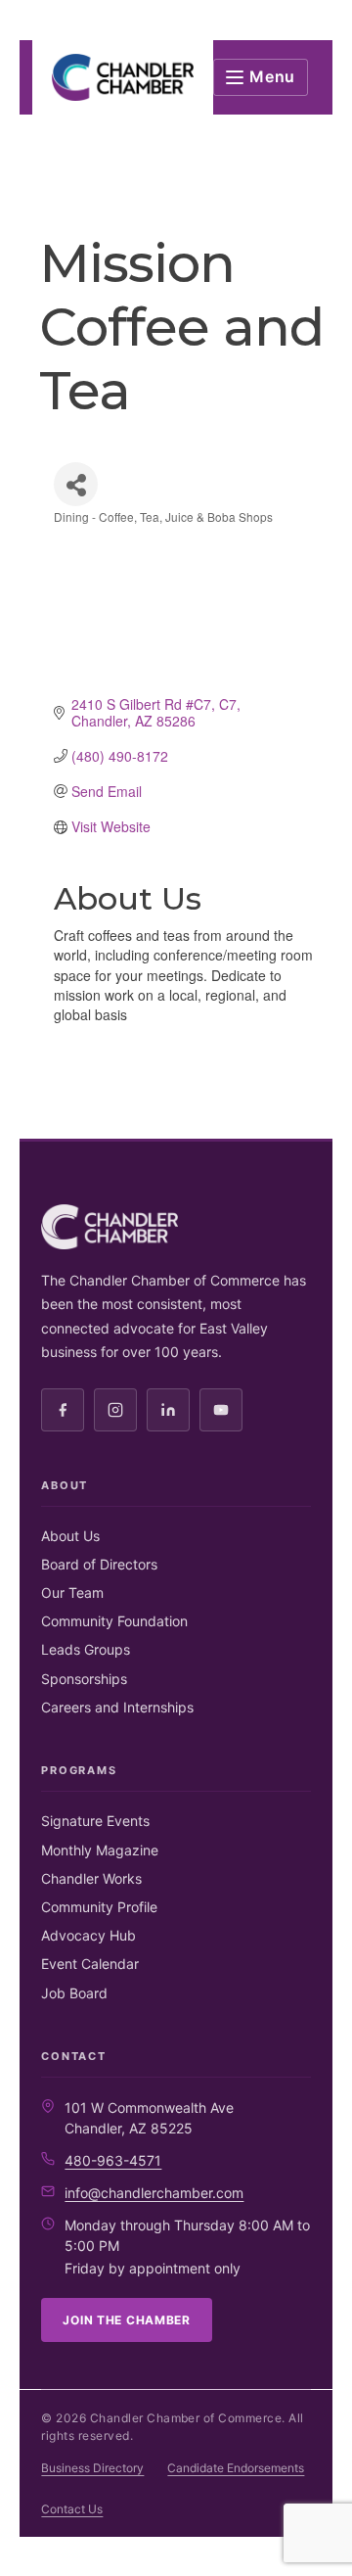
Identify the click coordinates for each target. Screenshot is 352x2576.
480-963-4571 (113, 2160)
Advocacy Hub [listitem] (88, 1935)
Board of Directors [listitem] (99, 1564)
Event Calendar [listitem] (90, 1964)
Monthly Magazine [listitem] (100, 1850)
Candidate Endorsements (236, 2468)
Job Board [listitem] (74, 1993)
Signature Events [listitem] (95, 1821)
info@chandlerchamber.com (154, 2193)
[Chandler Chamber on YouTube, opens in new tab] (221, 1410)
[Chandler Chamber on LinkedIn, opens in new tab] (168, 1410)
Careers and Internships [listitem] (117, 1707)
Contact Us (72, 2509)
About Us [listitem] (70, 1536)
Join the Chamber (127, 2320)
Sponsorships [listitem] (84, 1679)
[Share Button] (76, 484)
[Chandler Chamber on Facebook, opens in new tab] (63, 1410)
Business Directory (92, 2468)
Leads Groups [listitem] (86, 1649)
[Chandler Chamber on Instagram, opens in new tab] (115, 1410)
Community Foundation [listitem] (114, 1621)
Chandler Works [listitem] (91, 1878)
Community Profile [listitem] (99, 1907)
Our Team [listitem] (72, 1592)
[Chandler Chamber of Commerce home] (123, 77)
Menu (272, 76)
